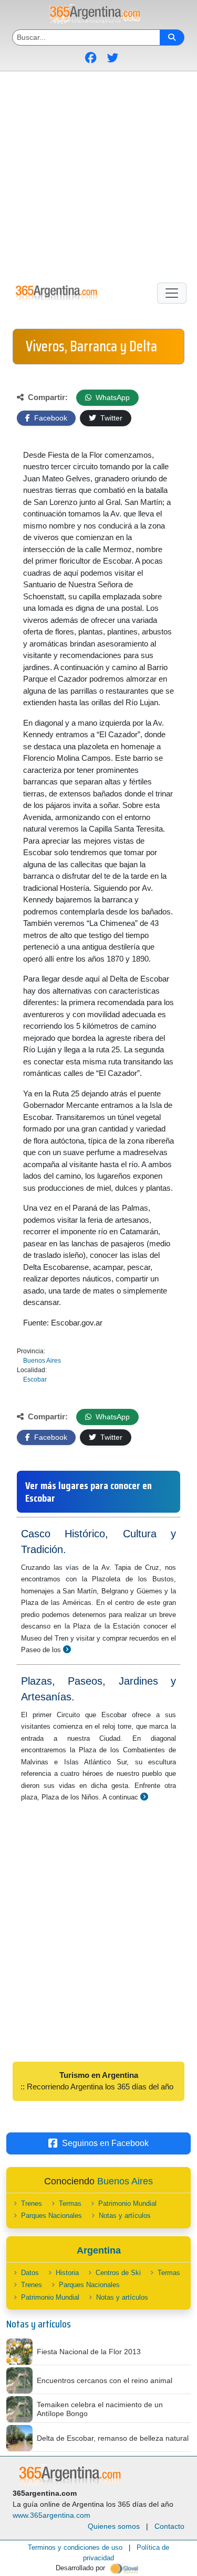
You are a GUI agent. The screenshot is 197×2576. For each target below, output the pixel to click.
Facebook (50, 418)
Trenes (32, 2203)
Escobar (35, 1379)
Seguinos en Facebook (105, 2143)
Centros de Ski (118, 2273)
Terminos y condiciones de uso (75, 2547)
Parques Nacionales (51, 2216)
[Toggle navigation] (172, 293)
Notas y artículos (125, 2216)
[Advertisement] (98, 175)
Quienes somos (114, 2526)
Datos (30, 2273)
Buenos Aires (42, 1361)
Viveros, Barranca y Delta (91, 346)
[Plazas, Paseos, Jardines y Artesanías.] (144, 1797)
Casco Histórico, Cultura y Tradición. (98, 1542)
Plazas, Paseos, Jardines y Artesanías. (98, 1689)
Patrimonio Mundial (127, 2203)
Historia (67, 2273)
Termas (70, 2203)
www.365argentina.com (51, 2515)
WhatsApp (112, 397)
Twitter (110, 418)
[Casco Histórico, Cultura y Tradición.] (67, 1649)
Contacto (169, 2526)
